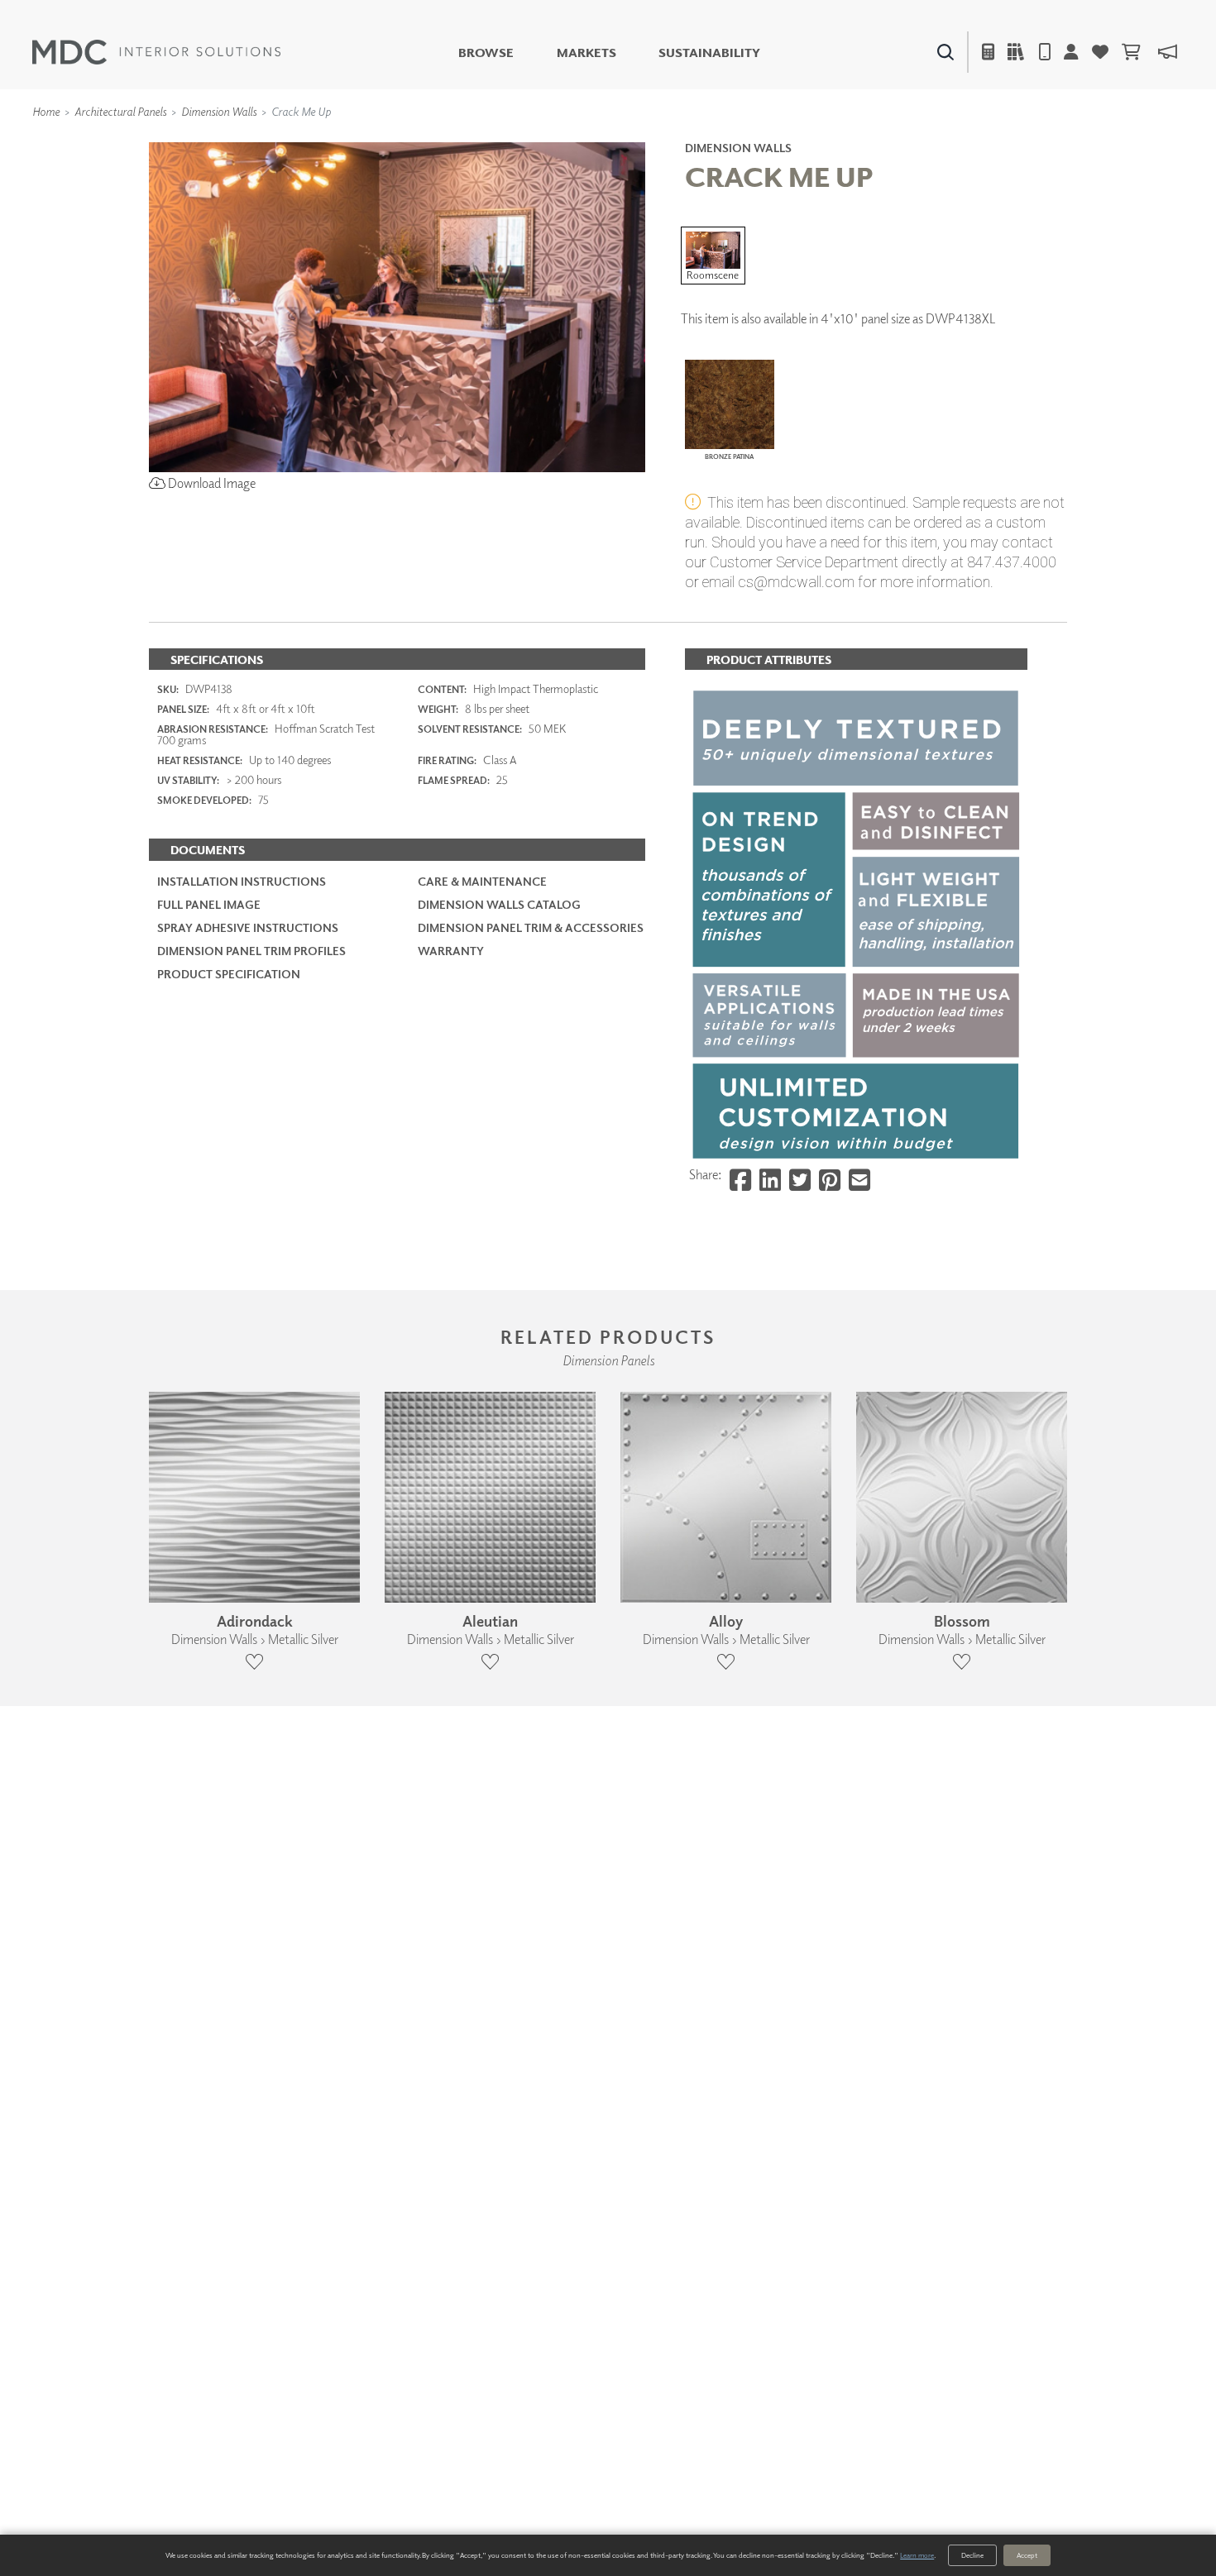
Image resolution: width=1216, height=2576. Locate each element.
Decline (972, 2555)
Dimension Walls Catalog (499, 904)
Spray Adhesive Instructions (248, 927)
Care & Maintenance (482, 881)
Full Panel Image (209, 904)
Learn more (917, 2555)
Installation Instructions (242, 881)
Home (46, 111)
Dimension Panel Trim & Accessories (531, 927)
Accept (1027, 2555)
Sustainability (709, 53)
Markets (586, 53)
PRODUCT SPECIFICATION (229, 974)
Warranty (451, 951)
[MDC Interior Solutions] (156, 52)
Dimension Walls (219, 111)
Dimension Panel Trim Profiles (251, 951)
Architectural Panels (120, 111)
